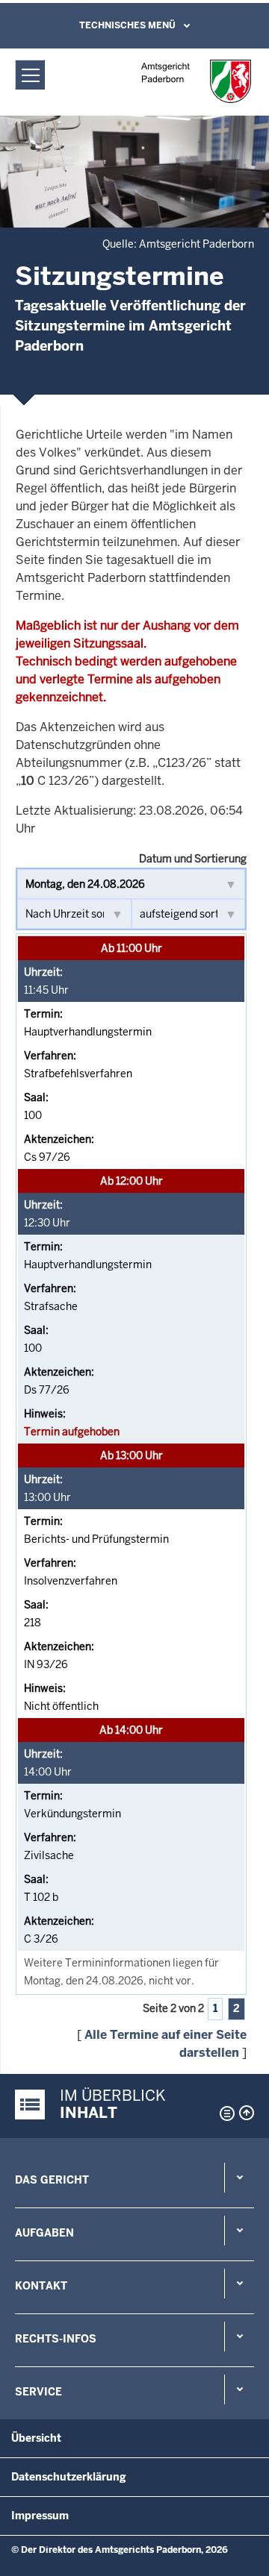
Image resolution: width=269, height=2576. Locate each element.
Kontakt (41, 2286)
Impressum (40, 2516)
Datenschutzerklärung (69, 2477)
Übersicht (36, 2438)
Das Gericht (52, 2180)
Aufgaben (44, 2233)
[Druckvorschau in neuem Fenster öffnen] (224, 2113)
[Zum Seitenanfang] (247, 2113)
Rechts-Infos (56, 2339)
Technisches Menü (127, 25)
